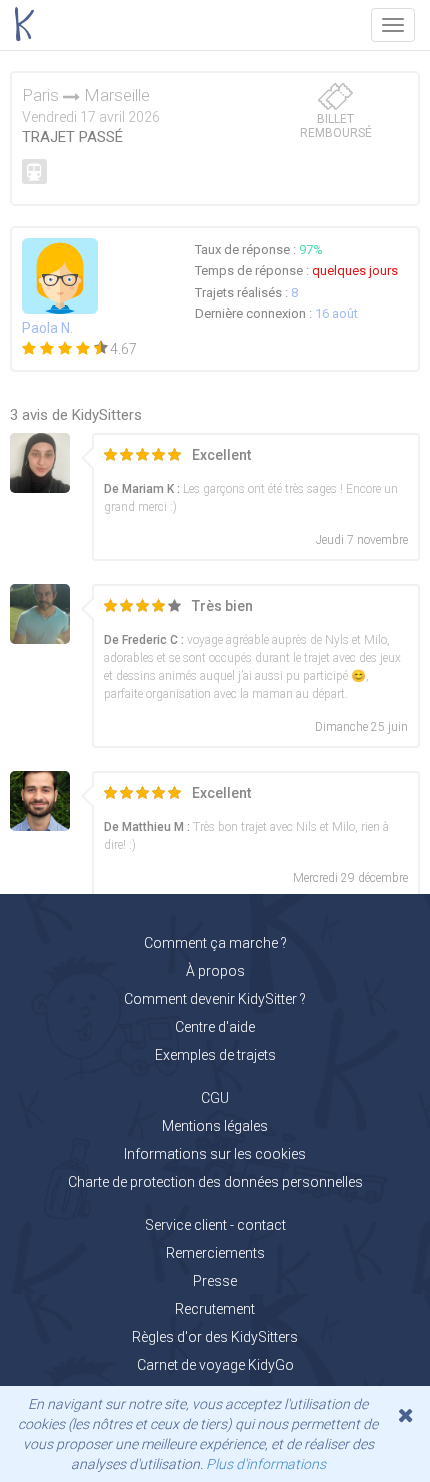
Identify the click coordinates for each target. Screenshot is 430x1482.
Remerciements (215, 1253)
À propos (215, 971)
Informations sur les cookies (215, 1154)
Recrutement (215, 1309)
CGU (215, 1098)
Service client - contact (215, 1225)
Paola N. (47, 328)
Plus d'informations (266, 1464)
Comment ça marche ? (215, 943)
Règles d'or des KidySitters (215, 1337)
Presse (215, 1281)
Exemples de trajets (215, 1055)
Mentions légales (215, 1126)
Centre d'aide (215, 1027)
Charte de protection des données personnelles (215, 1182)
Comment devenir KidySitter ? (215, 999)
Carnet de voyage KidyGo (215, 1365)
